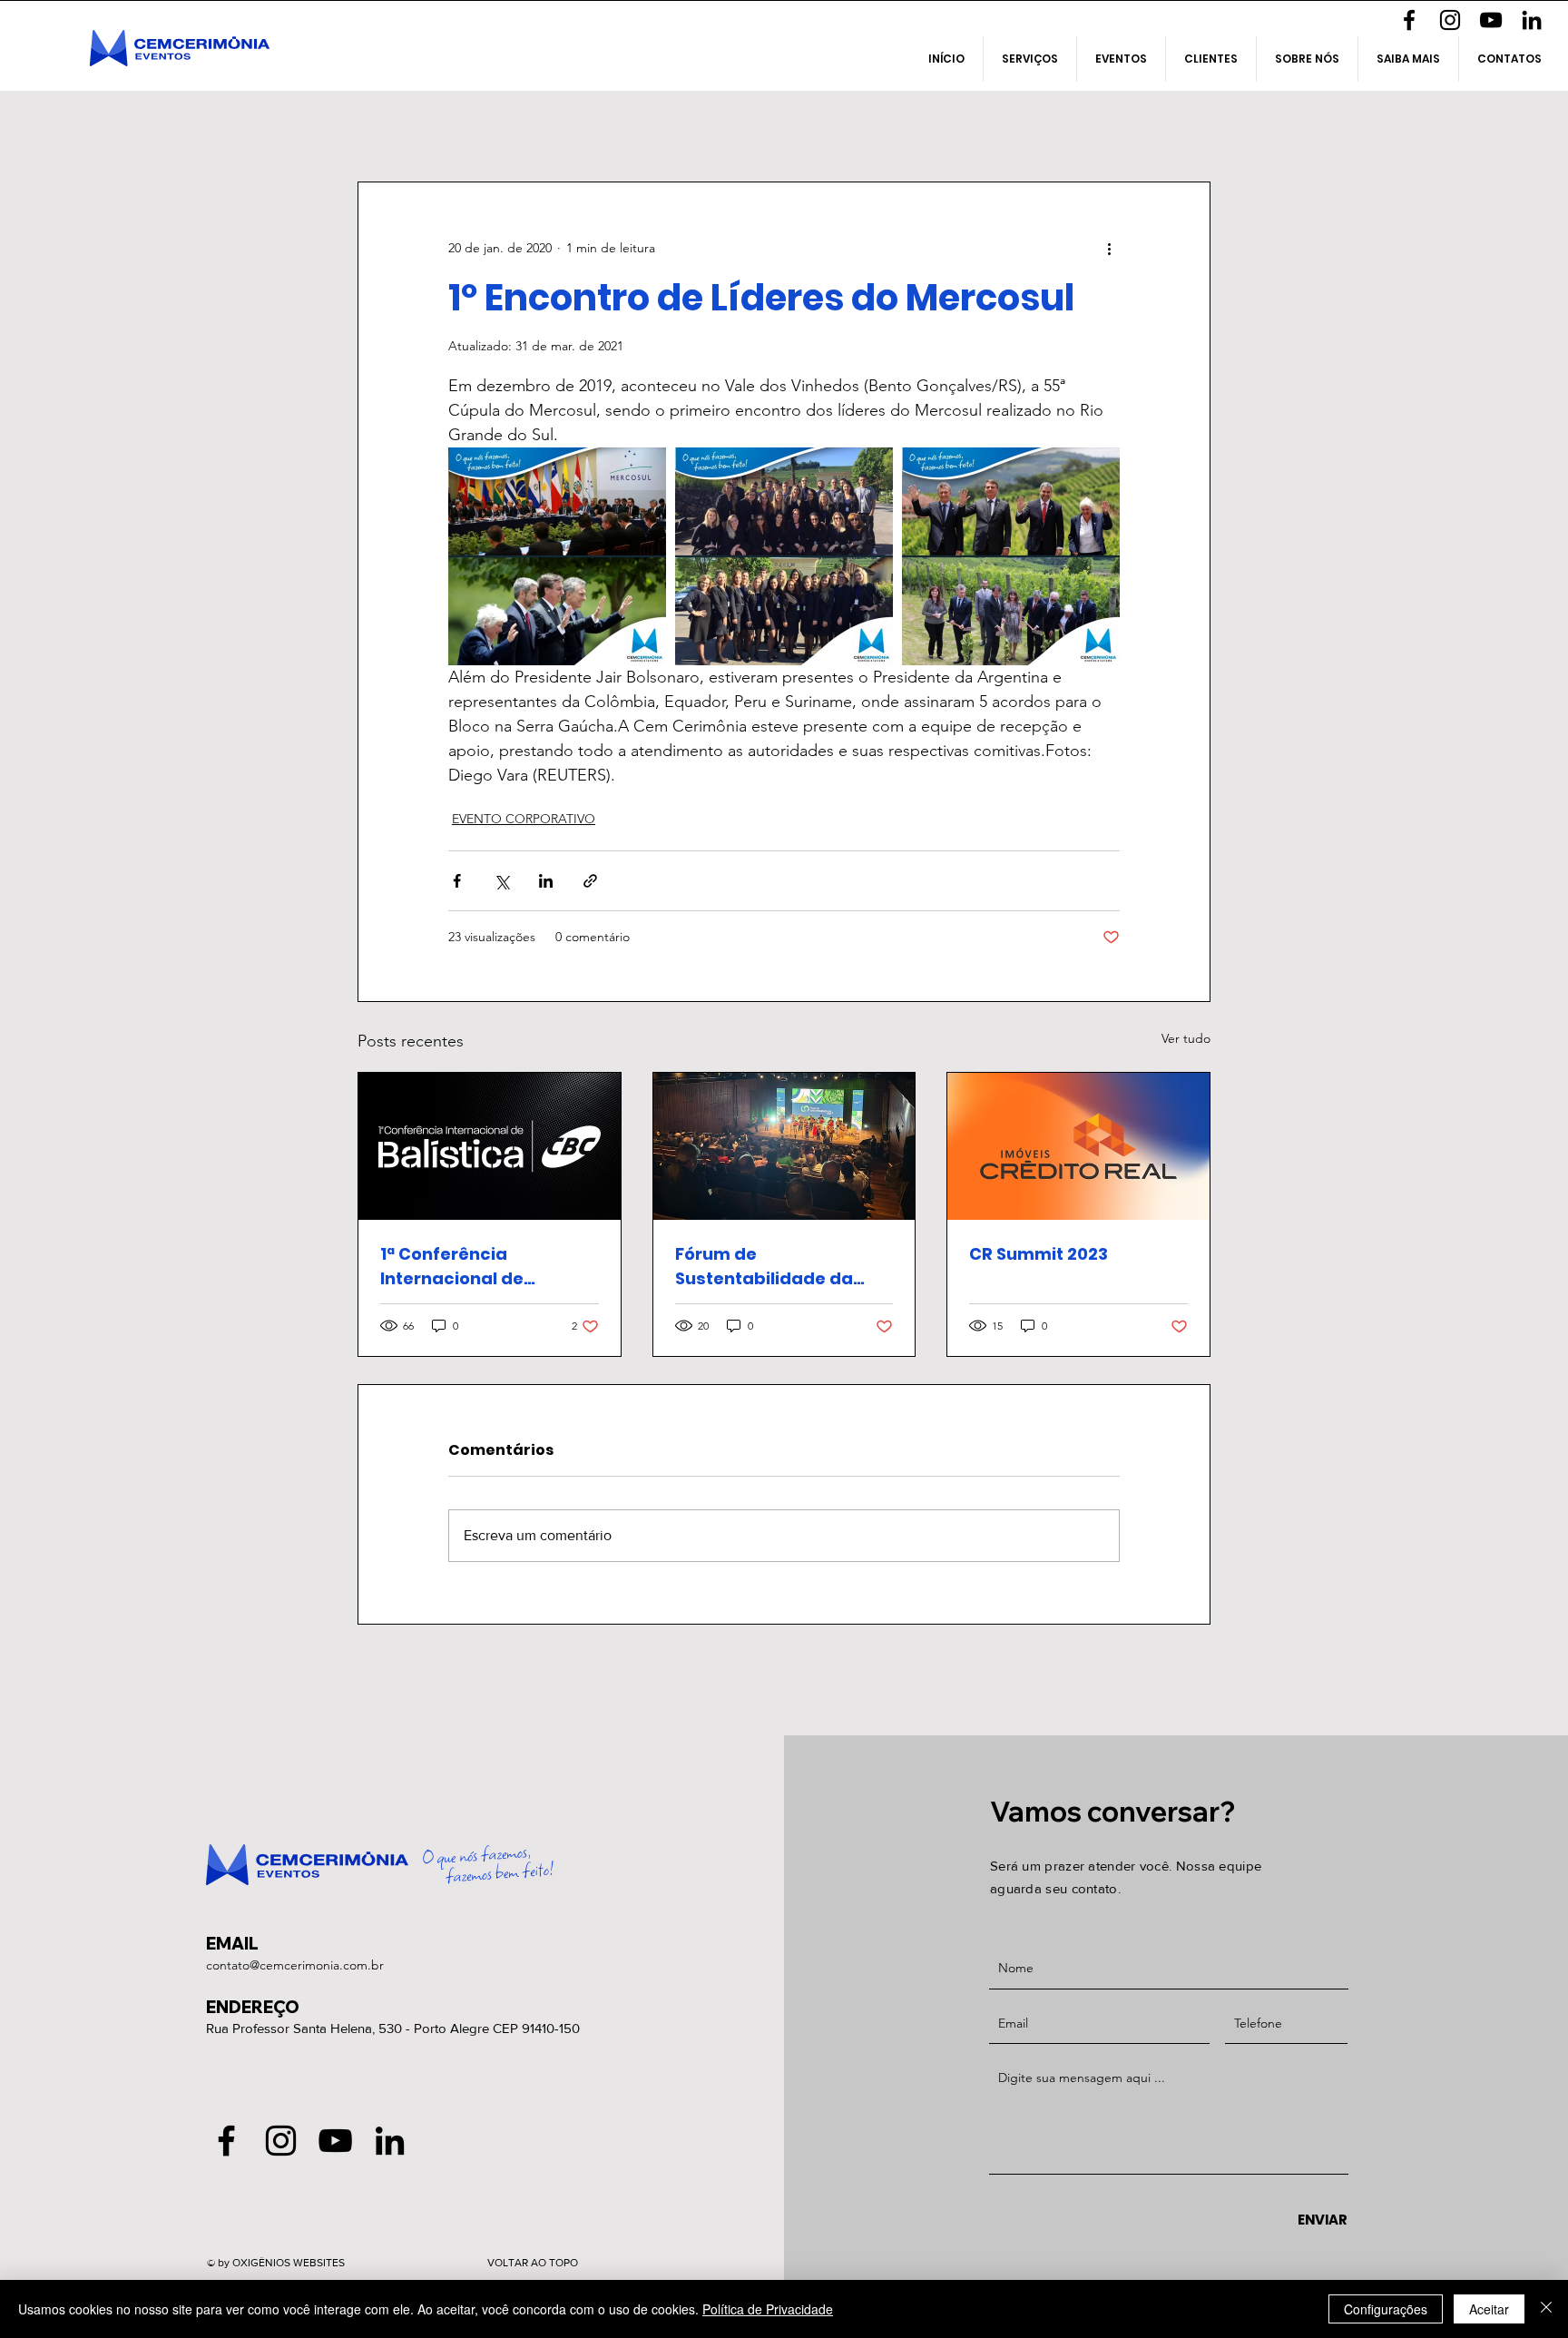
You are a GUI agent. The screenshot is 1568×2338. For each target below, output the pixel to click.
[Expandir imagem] (557, 556)
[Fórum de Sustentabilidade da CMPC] (784, 1146)
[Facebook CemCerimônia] (1409, 20)
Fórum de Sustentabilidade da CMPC (764, 1267)
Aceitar (1489, 2309)
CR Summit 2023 (1039, 1254)
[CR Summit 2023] (1078, 1146)
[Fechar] (1546, 2309)
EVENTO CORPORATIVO (524, 819)
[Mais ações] (1109, 248)
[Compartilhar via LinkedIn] (546, 881)
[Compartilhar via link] (590, 881)
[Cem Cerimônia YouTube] (1491, 20)
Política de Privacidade (768, 2309)
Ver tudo (1186, 1038)
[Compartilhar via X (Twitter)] (501, 881)
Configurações (1386, 2309)
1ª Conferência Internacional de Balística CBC (452, 1267)
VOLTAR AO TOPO (533, 2263)
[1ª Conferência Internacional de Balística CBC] (490, 1146)
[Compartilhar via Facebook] (457, 881)
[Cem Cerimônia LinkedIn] (1532, 20)
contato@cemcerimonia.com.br (295, 1965)
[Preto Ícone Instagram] (1450, 20)
